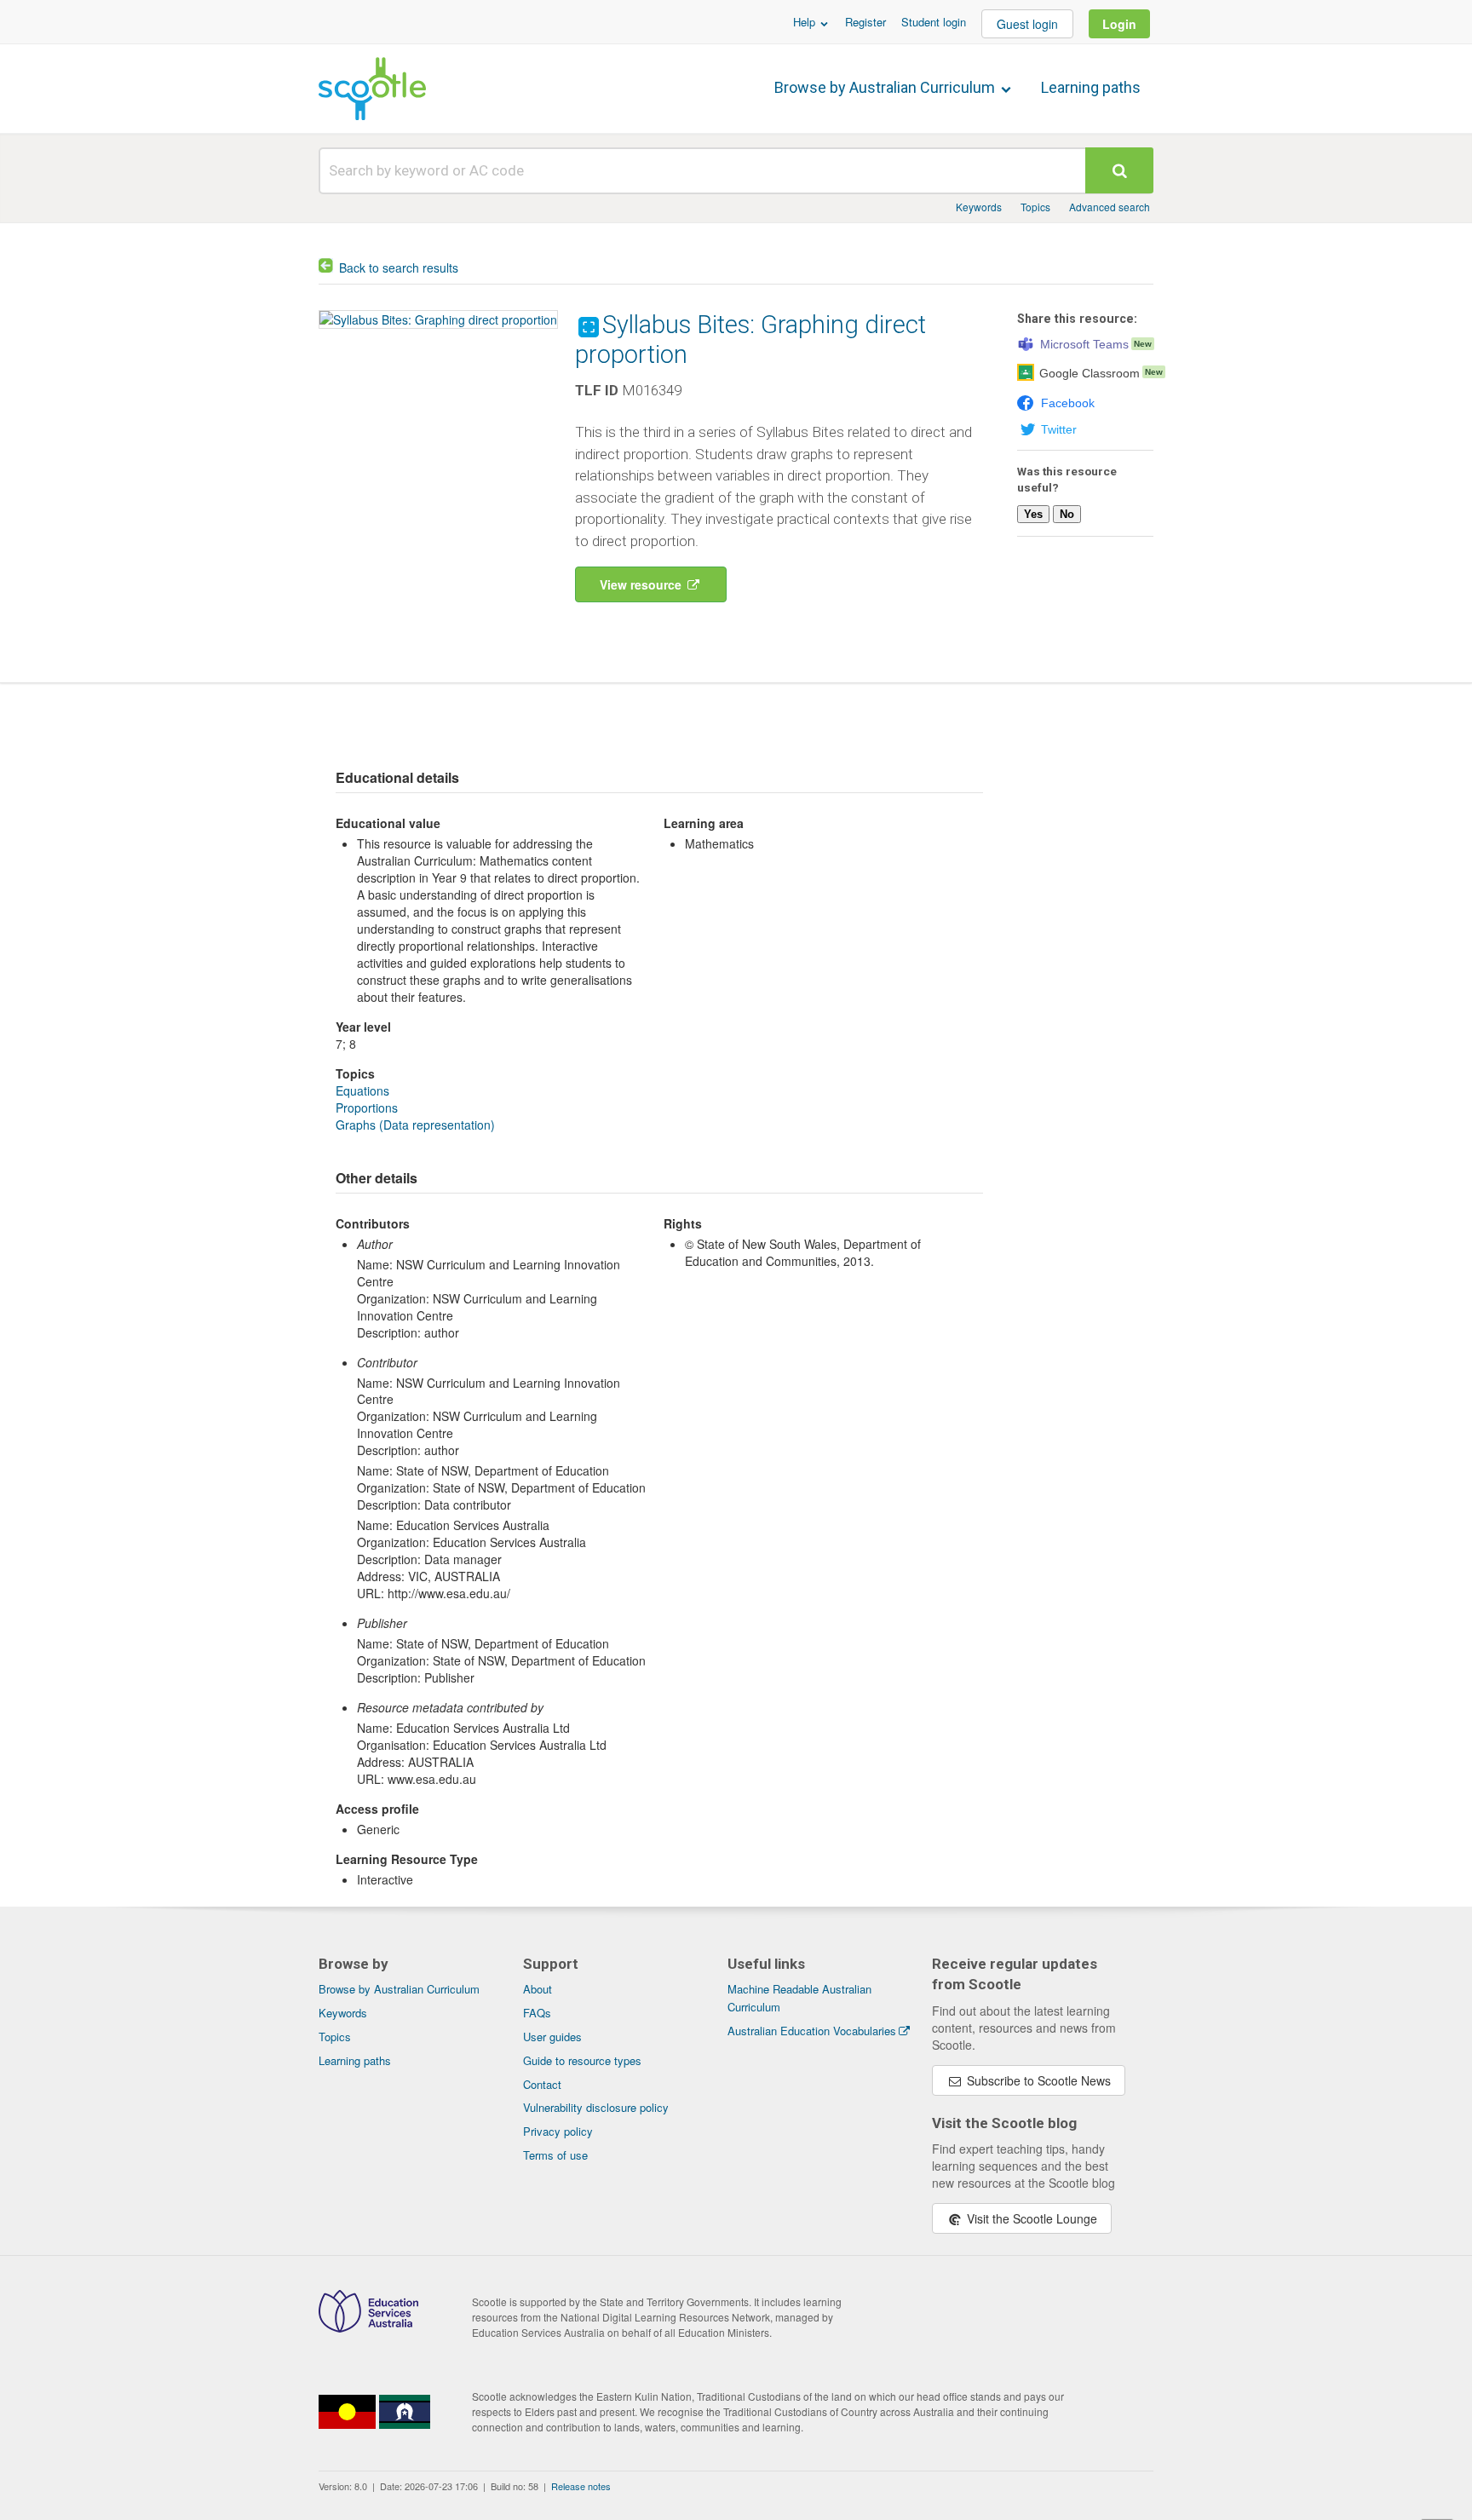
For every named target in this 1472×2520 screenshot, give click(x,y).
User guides (552, 2037)
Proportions (367, 1108)
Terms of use (555, 2155)
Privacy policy (558, 2131)
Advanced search (1110, 207)
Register (865, 22)
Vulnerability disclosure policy (596, 2107)
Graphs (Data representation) (415, 1125)
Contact (542, 2084)
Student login (934, 22)
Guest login (1027, 24)
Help (806, 22)
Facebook (1068, 403)
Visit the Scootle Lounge (1030, 2218)
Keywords (979, 207)
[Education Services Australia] (368, 2327)
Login (1119, 24)
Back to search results (399, 268)
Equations (362, 1090)
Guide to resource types (582, 2060)
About (538, 1989)
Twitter (1059, 429)
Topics (1035, 207)
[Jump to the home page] (372, 89)
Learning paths (1091, 87)
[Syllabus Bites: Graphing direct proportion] (438, 319)
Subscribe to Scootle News (1037, 2080)
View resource (642, 584)
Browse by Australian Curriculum (886, 87)
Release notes (581, 2486)
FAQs (537, 2013)
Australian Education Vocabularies (812, 2031)
